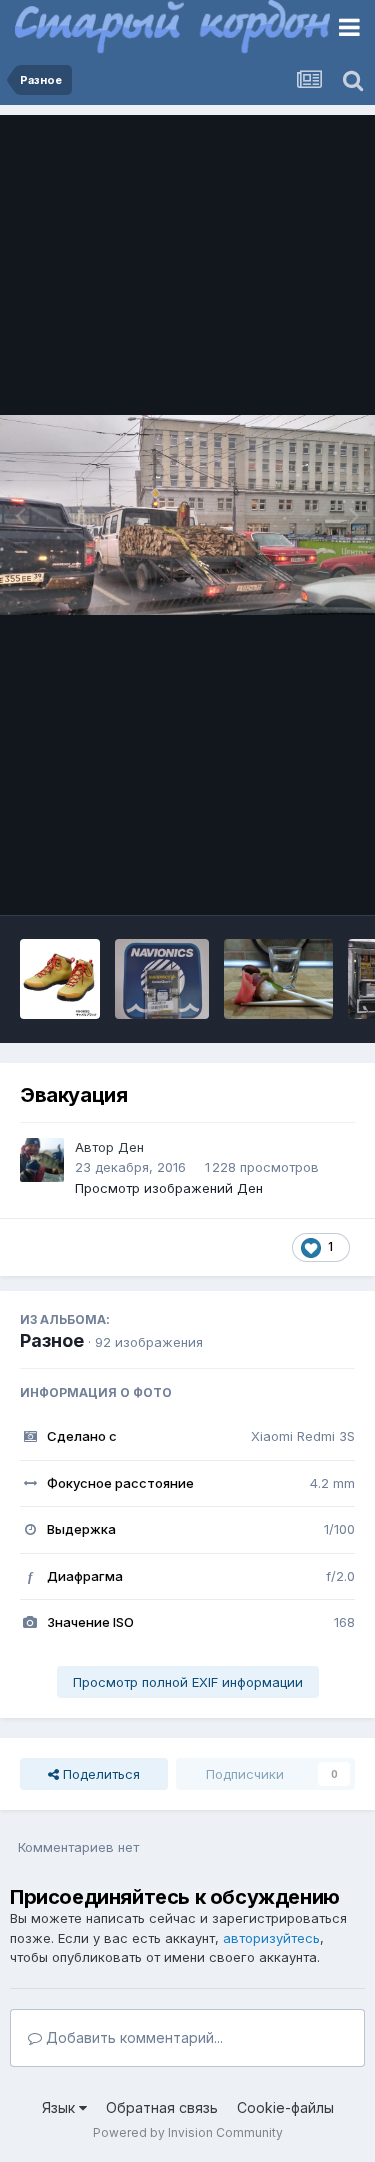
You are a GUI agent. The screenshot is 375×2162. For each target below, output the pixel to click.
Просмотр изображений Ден (169, 1188)
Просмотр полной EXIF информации (188, 1682)
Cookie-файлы (285, 2107)
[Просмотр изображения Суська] (278, 979)
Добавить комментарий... (132, 2037)
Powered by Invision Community (188, 2132)
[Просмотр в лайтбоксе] (187, 515)
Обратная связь (162, 2107)
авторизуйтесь (271, 1938)
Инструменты (287, 879)
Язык (60, 2107)
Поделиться (99, 1774)
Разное (52, 1340)
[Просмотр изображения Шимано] (60, 979)
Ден (131, 1147)
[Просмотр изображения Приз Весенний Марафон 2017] (162, 979)
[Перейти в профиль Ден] (42, 1160)
